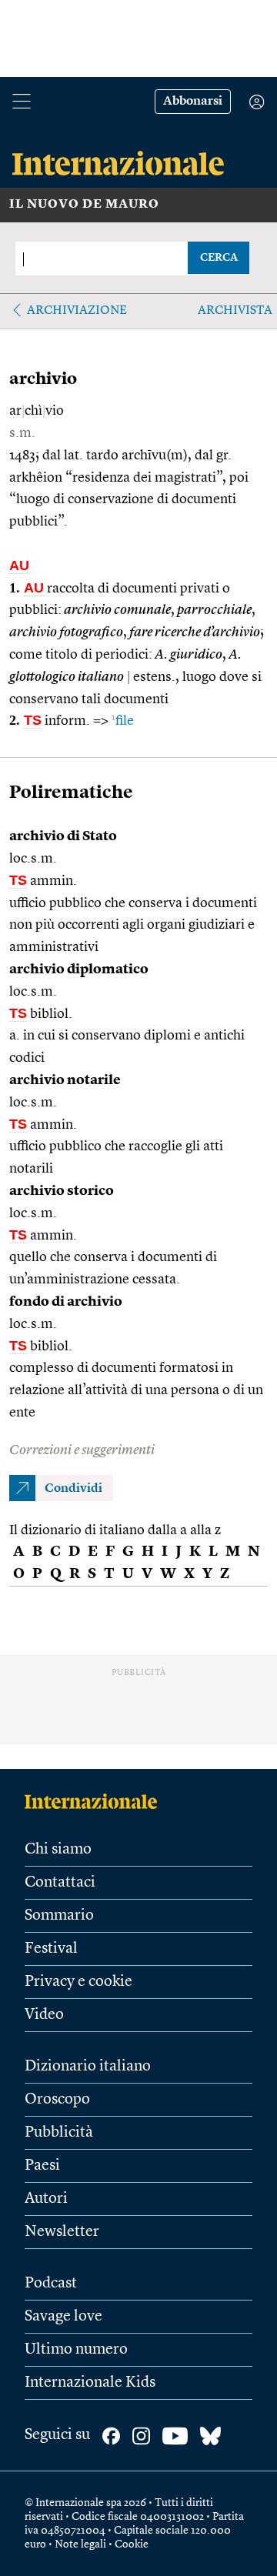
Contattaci (60, 1883)
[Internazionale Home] (96, 1801)
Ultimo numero (76, 2350)
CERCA (219, 258)
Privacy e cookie (78, 1982)
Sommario (59, 1916)
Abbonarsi (193, 102)
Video (44, 2015)
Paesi (42, 2166)
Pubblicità (59, 2133)
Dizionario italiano (88, 2067)
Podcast (51, 2284)
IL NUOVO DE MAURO (84, 205)
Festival (51, 1949)
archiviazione (77, 311)
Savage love (63, 2317)
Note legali (80, 2544)
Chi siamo (58, 1850)
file (123, 721)
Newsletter (62, 2232)
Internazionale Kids (90, 2383)
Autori (46, 2199)
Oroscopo (57, 2100)
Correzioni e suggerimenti (82, 1450)
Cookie (132, 2544)
